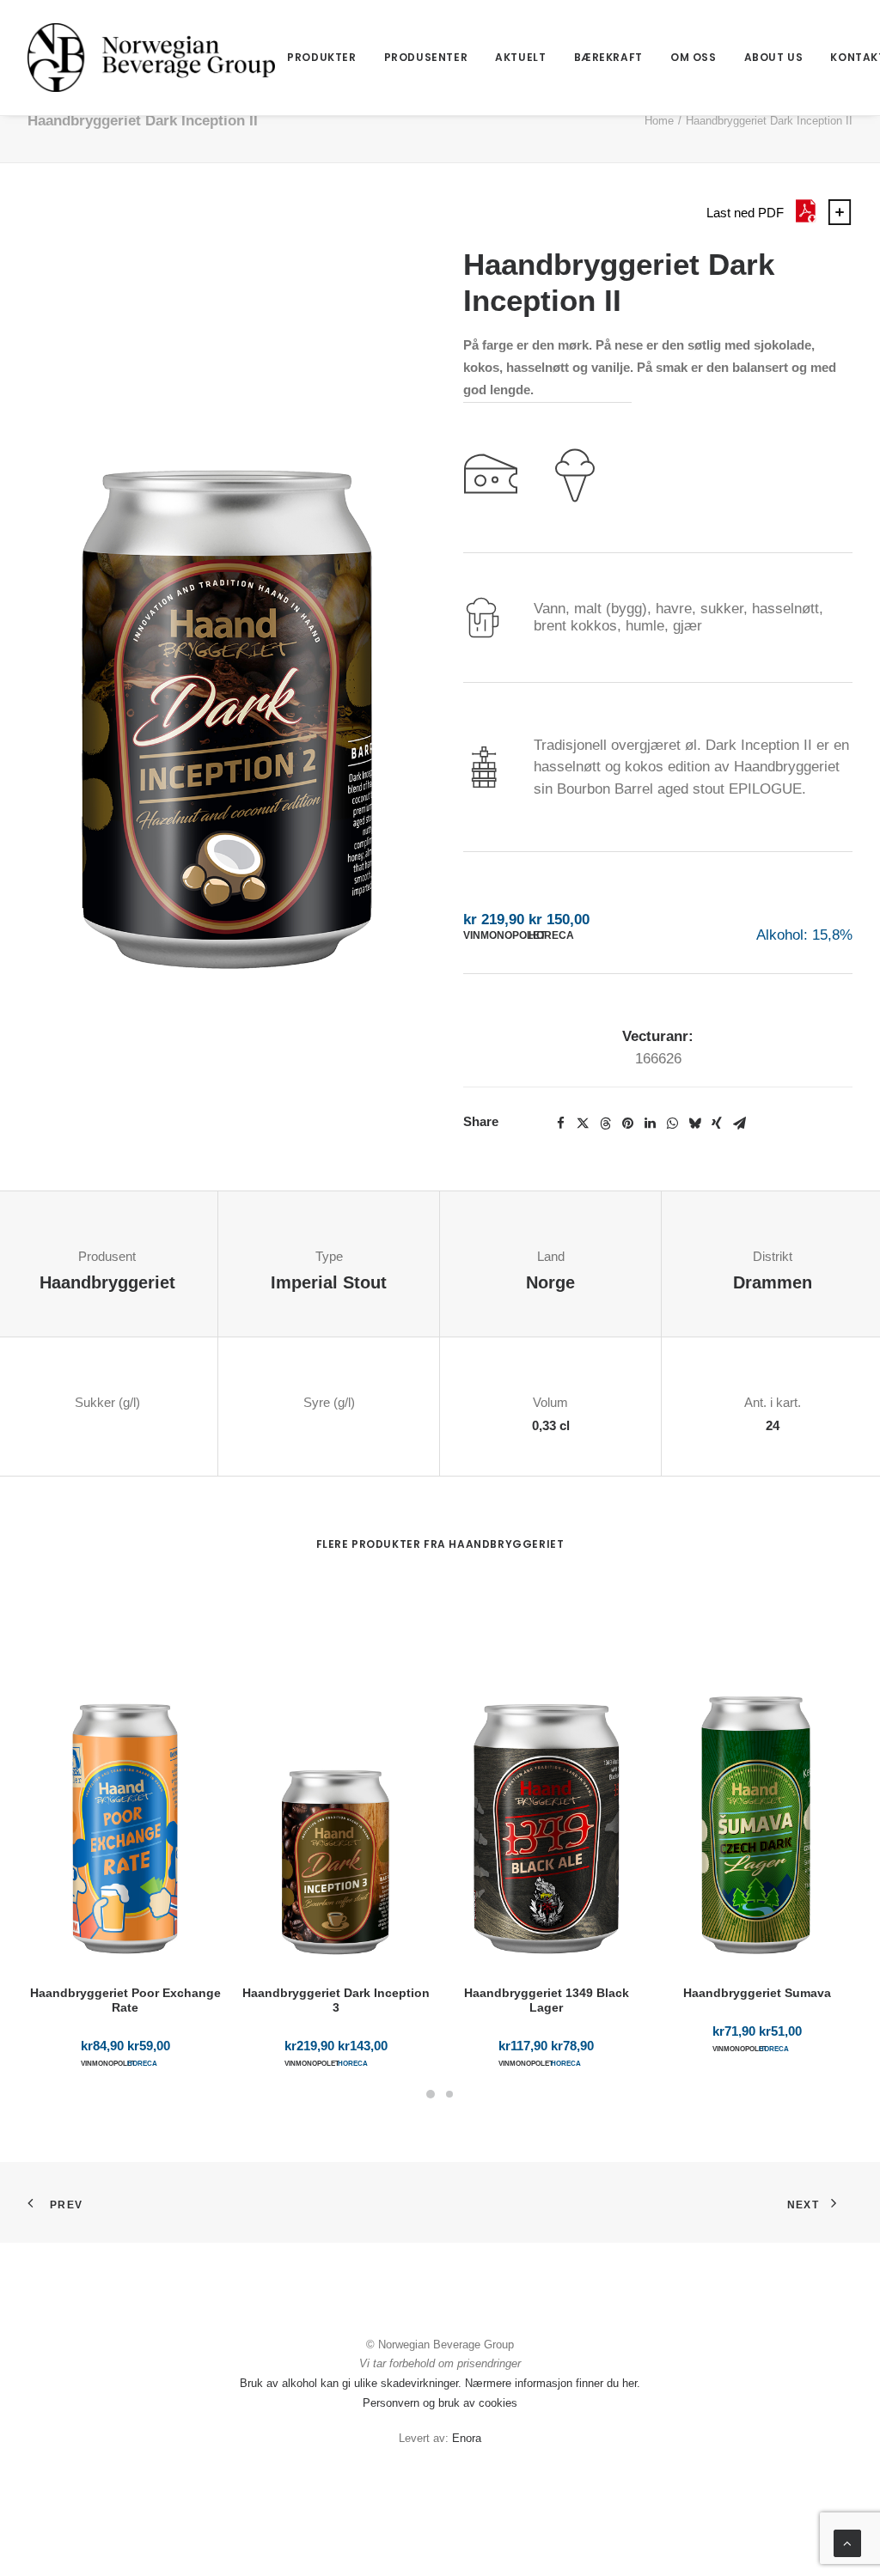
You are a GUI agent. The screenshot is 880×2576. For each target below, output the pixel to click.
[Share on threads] (605, 1124)
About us (774, 57)
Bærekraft (608, 57)
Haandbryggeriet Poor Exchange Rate (125, 2000)
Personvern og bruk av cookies (440, 2403)
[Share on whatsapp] (672, 1124)
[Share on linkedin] (650, 1124)
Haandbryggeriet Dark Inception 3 (336, 2000)
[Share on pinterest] (627, 1124)
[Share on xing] (717, 1124)
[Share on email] (739, 1124)
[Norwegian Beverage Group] (151, 58)
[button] (222, 614)
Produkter (321, 57)
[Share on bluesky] (694, 1124)
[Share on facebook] (560, 1124)
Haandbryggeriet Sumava (757, 1993)
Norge (550, 1282)
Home (659, 121)
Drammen (773, 1282)
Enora (467, 2438)
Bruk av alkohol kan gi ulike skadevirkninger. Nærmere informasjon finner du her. (440, 2383)
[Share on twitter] (583, 1124)
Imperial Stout (329, 1282)
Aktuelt (520, 57)
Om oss (694, 57)
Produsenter (426, 57)
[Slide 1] (431, 2094)
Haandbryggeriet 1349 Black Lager (547, 2000)
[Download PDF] (805, 220)
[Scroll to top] (847, 2542)
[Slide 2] (449, 2094)
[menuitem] (321, 58)
